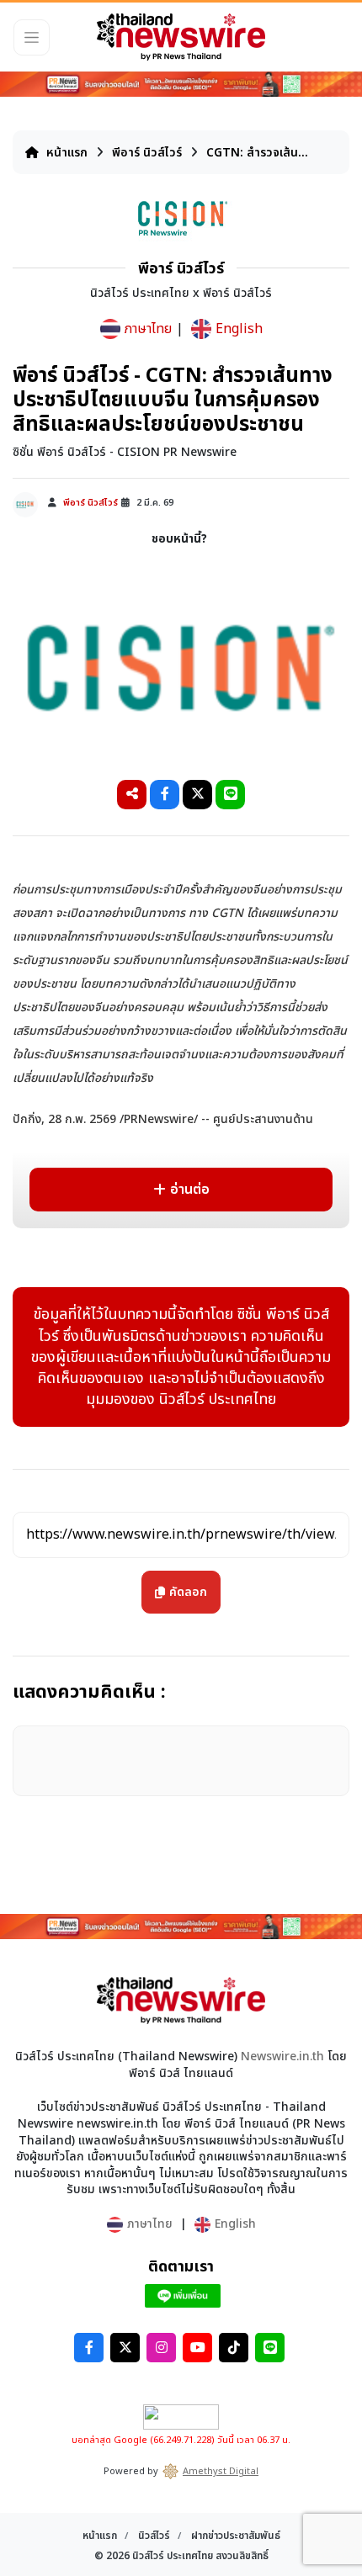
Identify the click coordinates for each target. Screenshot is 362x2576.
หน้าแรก (65, 153)
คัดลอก (189, 1586)
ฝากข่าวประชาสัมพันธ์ (236, 2536)
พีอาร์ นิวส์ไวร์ (149, 153)
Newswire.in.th (282, 2057)
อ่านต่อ (190, 1190)
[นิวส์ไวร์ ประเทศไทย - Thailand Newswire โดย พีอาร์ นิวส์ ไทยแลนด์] (181, 37)
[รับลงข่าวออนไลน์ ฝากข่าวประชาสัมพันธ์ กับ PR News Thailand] (181, 83)
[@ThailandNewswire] (183, 2296)
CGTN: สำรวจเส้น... (257, 153)
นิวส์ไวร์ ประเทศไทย (173, 2556)
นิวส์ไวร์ (155, 2536)
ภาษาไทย (148, 329)
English (239, 329)
